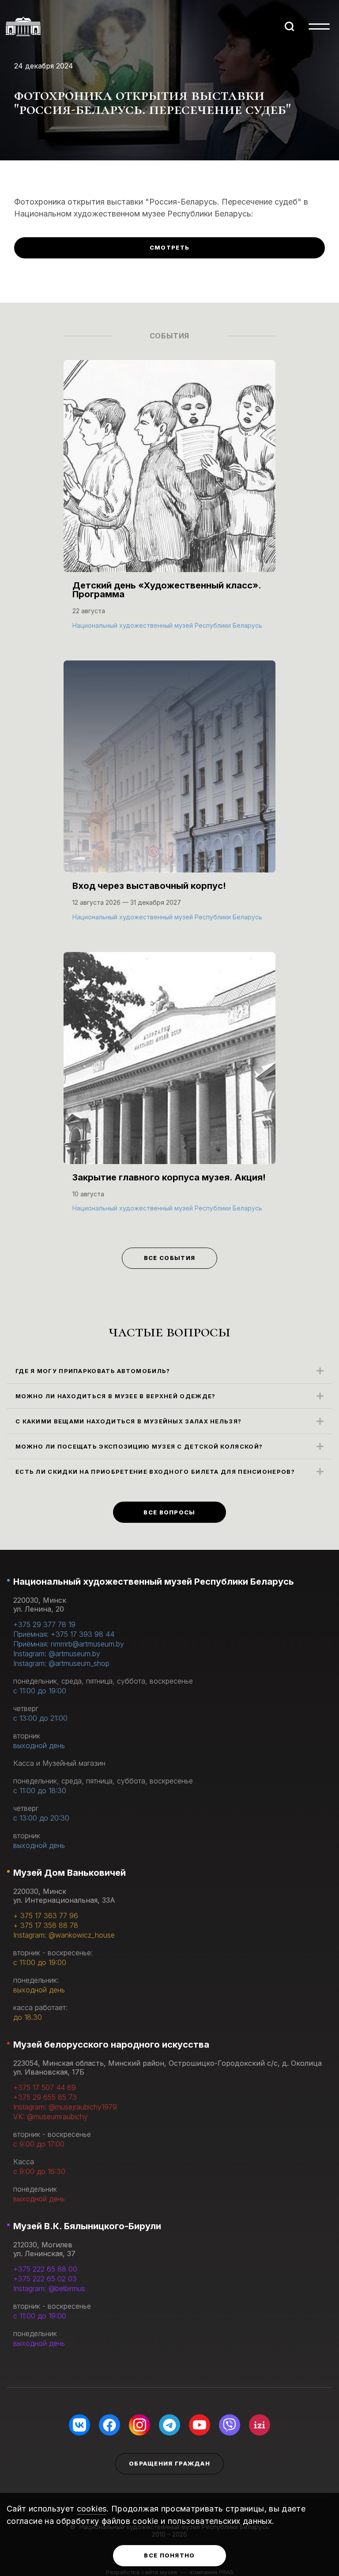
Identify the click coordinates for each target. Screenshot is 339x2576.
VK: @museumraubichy (51, 2117)
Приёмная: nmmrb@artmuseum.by (69, 1644)
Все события (169, 1258)
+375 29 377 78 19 (44, 1624)
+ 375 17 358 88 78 (46, 1925)
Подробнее (96, 624)
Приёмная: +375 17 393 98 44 (64, 1634)
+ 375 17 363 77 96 (46, 1916)
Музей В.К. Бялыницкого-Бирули (87, 2226)
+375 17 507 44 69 (45, 2087)
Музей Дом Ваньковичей (70, 1873)
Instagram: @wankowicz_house (64, 1935)
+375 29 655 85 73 (45, 2097)
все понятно (169, 2555)
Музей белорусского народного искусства (111, 2045)
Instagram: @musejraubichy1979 (65, 2107)
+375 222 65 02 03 (45, 2279)
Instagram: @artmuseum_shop (61, 1663)
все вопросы (169, 1512)
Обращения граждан (169, 2463)
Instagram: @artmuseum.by (57, 1654)
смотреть (169, 247)
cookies (92, 2509)
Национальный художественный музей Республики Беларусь (154, 1582)
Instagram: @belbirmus (49, 2288)
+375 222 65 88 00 (45, 2269)
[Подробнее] (169, 504)
